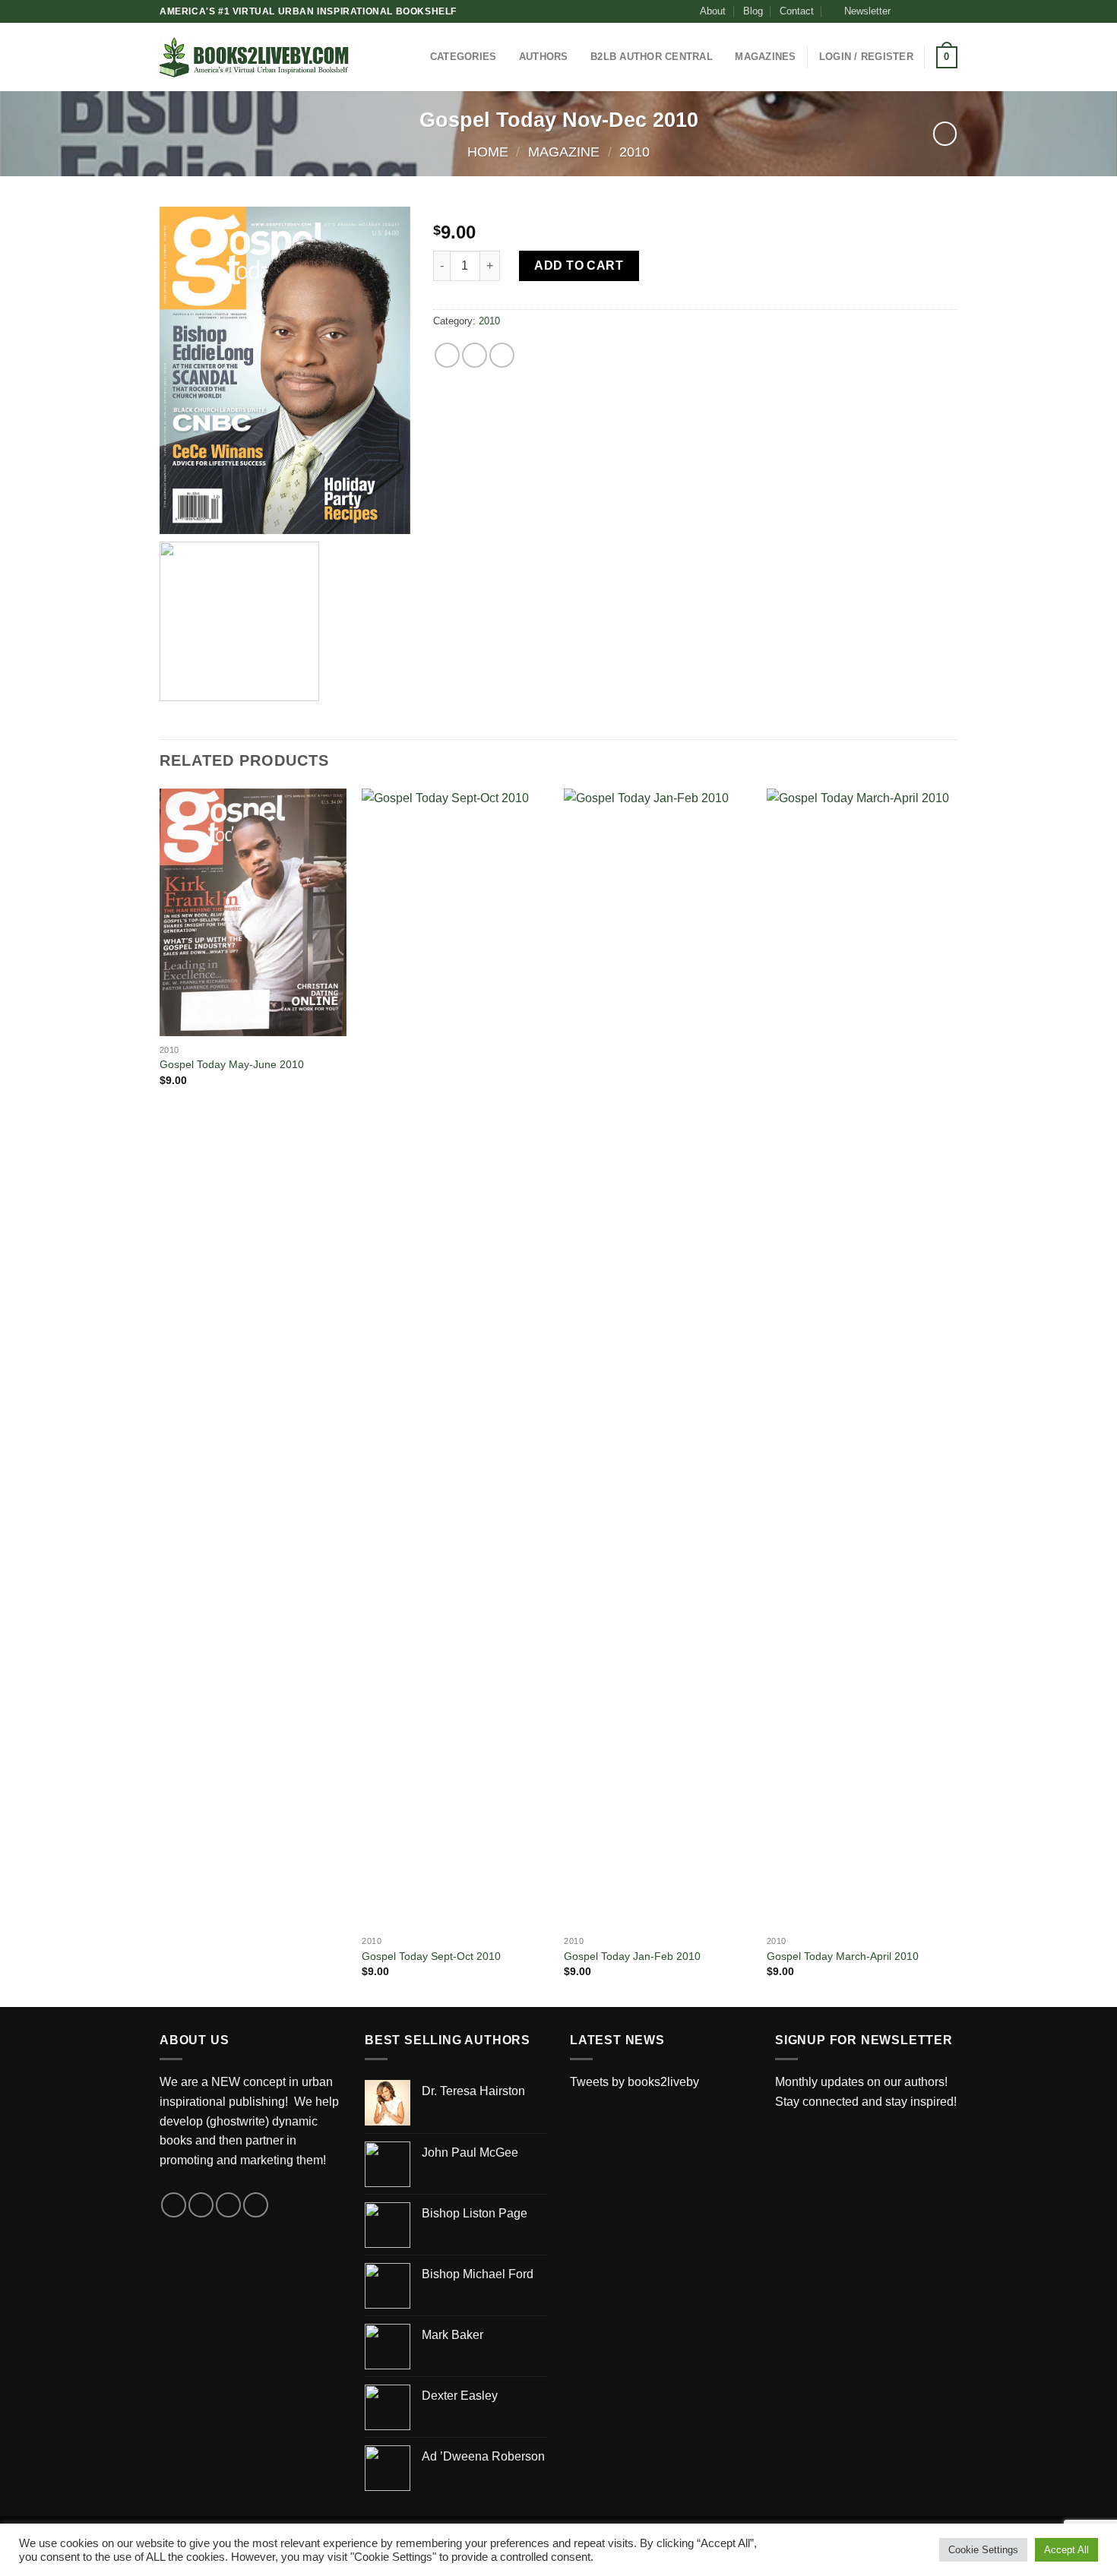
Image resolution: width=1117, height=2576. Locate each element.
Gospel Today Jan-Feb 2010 (632, 1956)
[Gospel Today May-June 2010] (253, 912)
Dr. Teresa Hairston (473, 2091)
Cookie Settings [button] (983, 2550)
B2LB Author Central (652, 57)
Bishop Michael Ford (478, 2274)
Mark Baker (452, 2335)
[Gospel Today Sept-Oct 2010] (456, 1358)
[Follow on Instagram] (921, 11)
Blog (753, 11)
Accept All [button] (1066, 2550)
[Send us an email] (950, 11)
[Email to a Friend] (502, 355)
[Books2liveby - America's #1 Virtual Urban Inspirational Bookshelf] (254, 57)
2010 (634, 152)
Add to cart (579, 266)
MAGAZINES (765, 57)
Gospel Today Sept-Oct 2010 (431, 1956)
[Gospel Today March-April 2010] (861, 1358)
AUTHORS (544, 57)
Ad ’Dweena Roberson (483, 2456)
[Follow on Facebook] (907, 11)
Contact (797, 11)
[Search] (377, 57)
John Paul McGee (470, 2152)
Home (488, 152)
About (713, 11)
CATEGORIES (464, 57)
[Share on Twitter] (475, 355)
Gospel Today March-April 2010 (843, 1956)
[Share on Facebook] (447, 355)
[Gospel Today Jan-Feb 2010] (658, 1358)
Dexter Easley (460, 2396)
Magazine (564, 152)
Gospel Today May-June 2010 (232, 1064)
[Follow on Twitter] (935, 11)
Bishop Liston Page (475, 2213)
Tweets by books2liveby (634, 2082)
